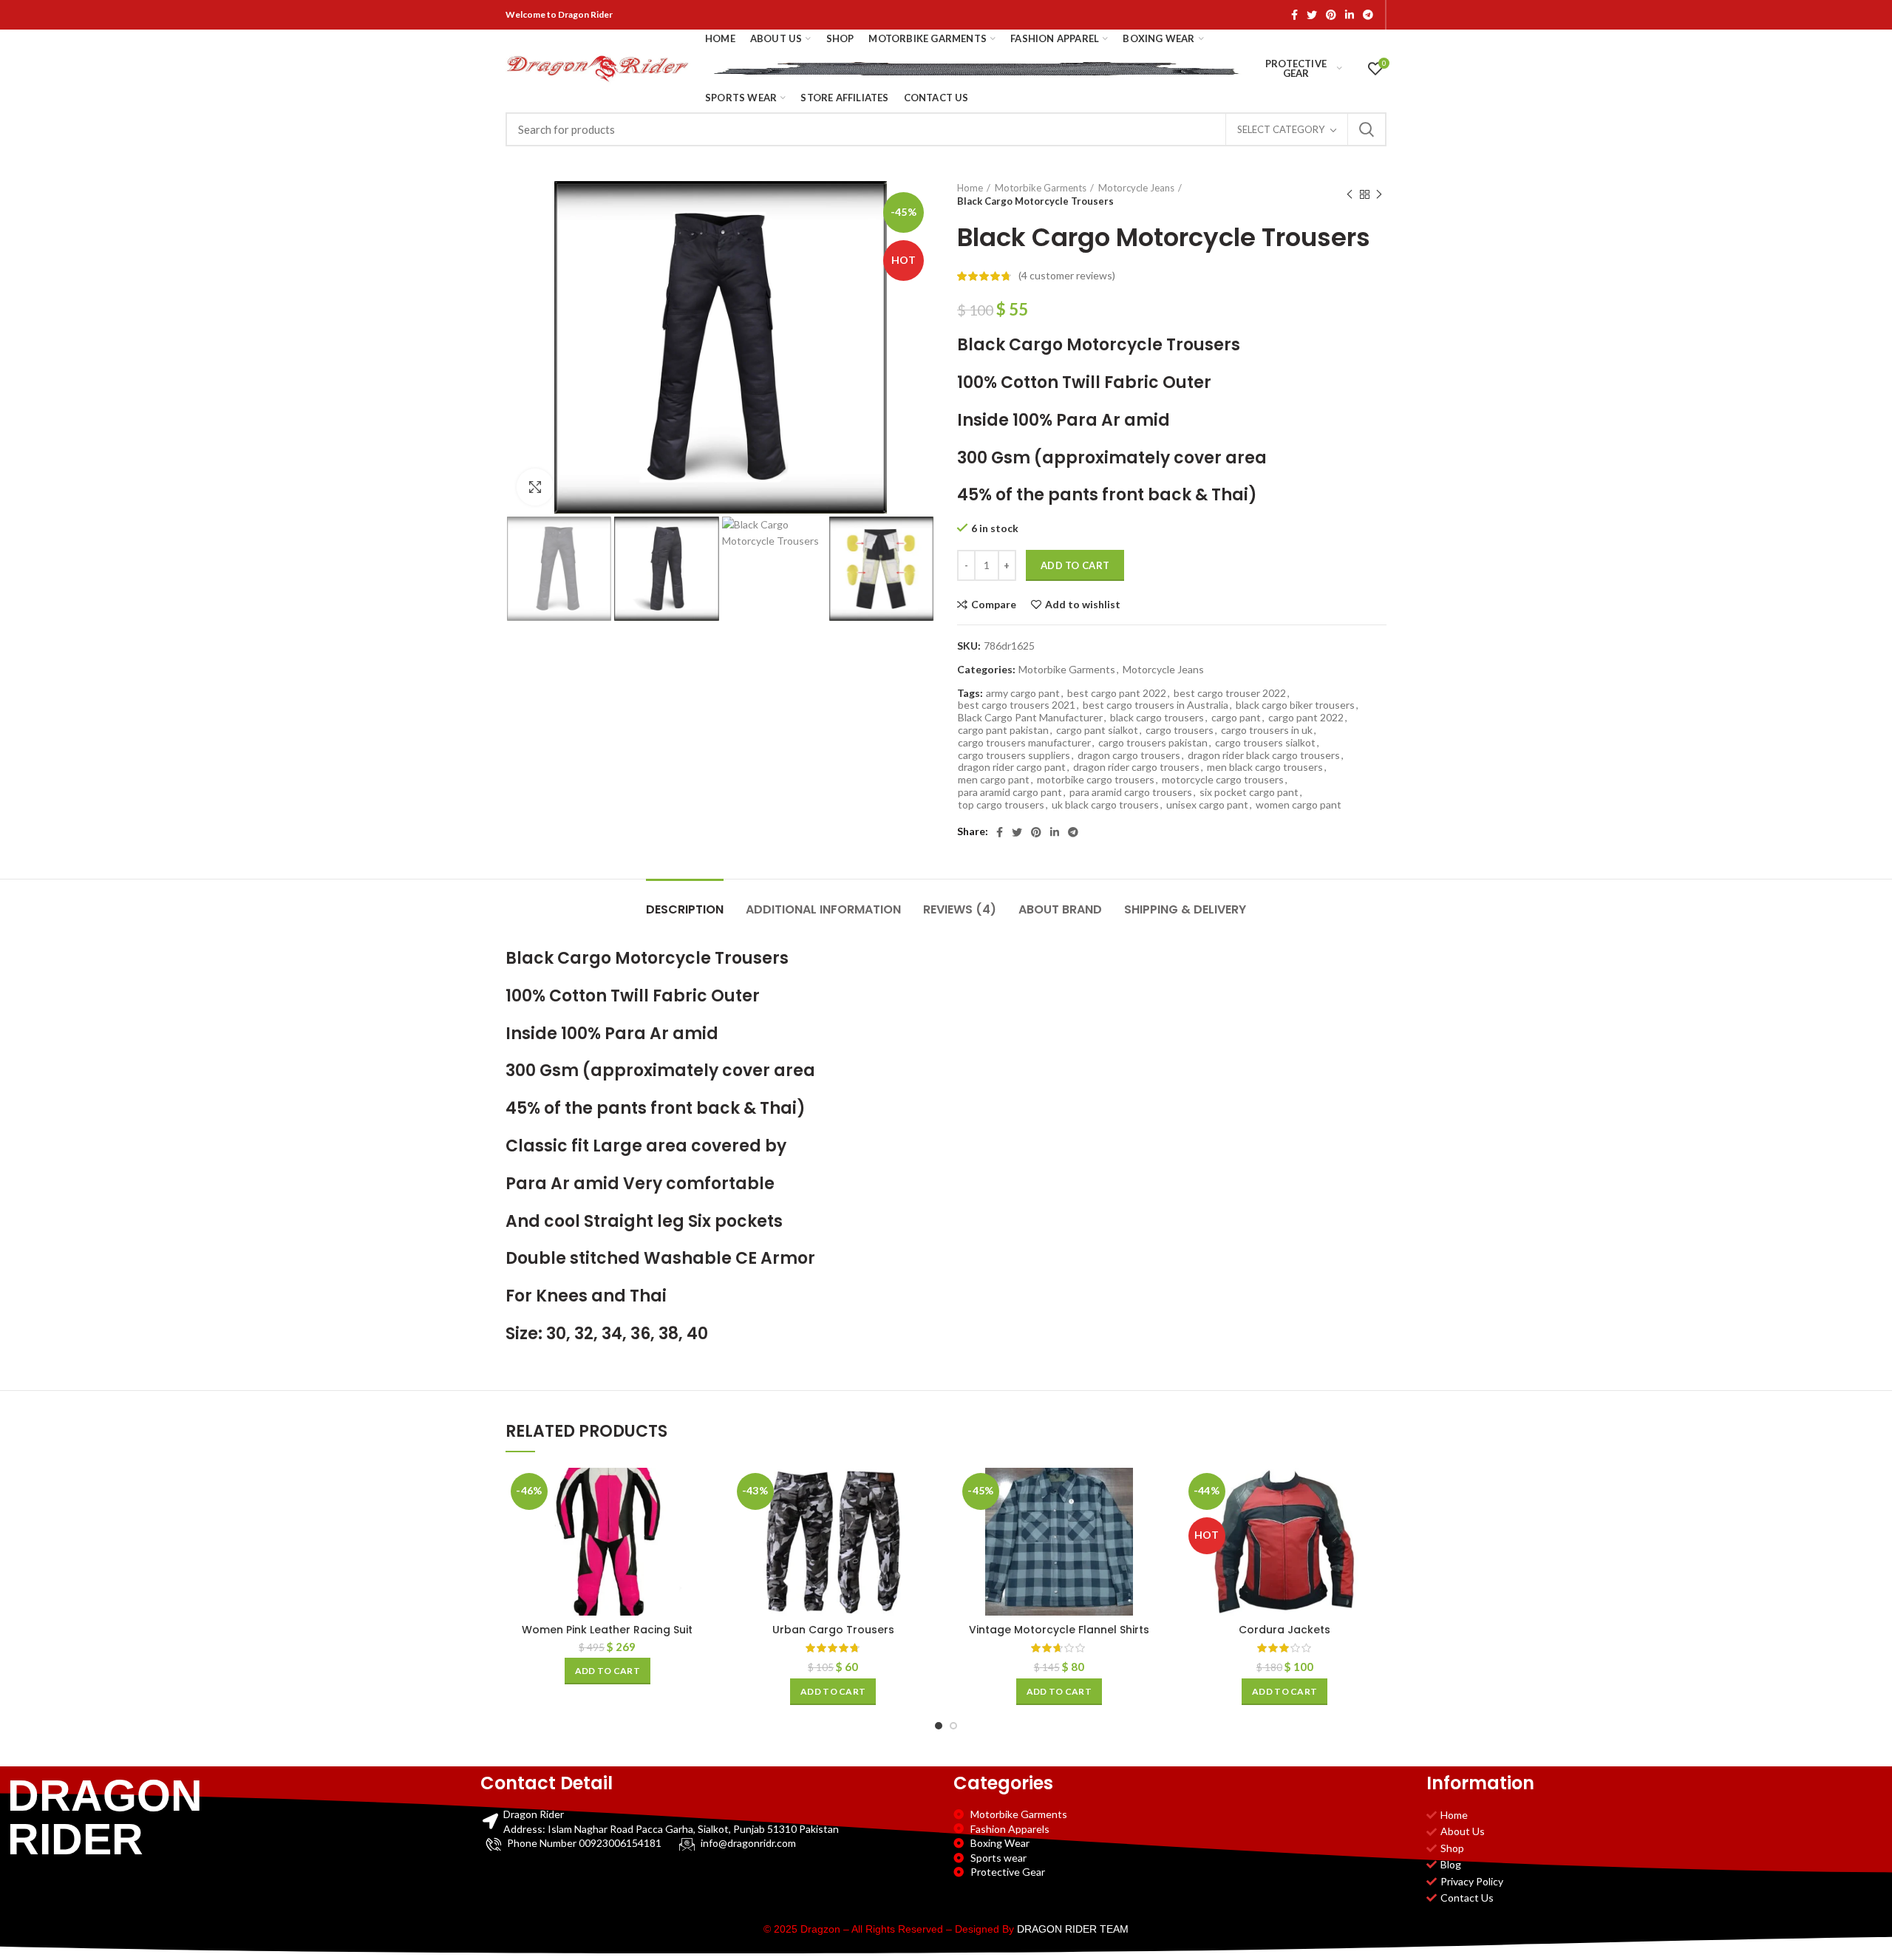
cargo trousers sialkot (1265, 743)
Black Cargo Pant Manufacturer (1030, 718)
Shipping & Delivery (1185, 909)
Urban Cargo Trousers (833, 1630)
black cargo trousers (1157, 718)
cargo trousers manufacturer (1024, 743)
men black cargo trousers (1265, 767)
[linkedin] (1350, 15)
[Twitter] (1312, 15)
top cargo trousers (1001, 805)
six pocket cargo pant (1249, 792)
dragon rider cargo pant (1012, 767)
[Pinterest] (1331, 15)
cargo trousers (1180, 730)
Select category (1281, 129)
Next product (1379, 194)
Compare (994, 605)
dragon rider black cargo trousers (1264, 755)
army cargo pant (1023, 693)
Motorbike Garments (1041, 188)
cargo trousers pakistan (1153, 743)
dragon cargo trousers (1129, 755)
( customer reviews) (1067, 275)
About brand (1060, 909)
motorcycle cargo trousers (1223, 780)
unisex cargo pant (1207, 805)
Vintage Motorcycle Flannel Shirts (1059, 1630)
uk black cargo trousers (1105, 805)
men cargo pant (994, 780)
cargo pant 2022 (1306, 718)
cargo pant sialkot (1097, 730)
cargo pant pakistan (1003, 730)
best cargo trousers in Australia (1156, 705)
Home (970, 188)
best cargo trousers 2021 (1017, 705)
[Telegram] (1368, 15)
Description (685, 909)
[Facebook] (1294, 15)
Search (1367, 129)
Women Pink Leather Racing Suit (607, 1630)
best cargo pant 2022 (1117, 693)
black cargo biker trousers (1295, 705)
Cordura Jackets (1284, 1630)
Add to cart (1075, 565)
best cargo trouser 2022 (1230, 693)
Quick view (698, 1525)
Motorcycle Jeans (1136, 188)
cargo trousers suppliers (1014, 755)
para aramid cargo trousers (1131, 792)
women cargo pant (1299, 805)
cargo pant (1236, 718)
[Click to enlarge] (535, 487)
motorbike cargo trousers (1096, 780)
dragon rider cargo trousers (1136, 767)
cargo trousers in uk (1267, 730)
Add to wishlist (1083, 605)
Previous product (1350, 194)
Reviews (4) (960, 909)
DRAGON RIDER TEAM (1073, 1929)
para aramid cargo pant (1010, 792)
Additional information (823, 909)
